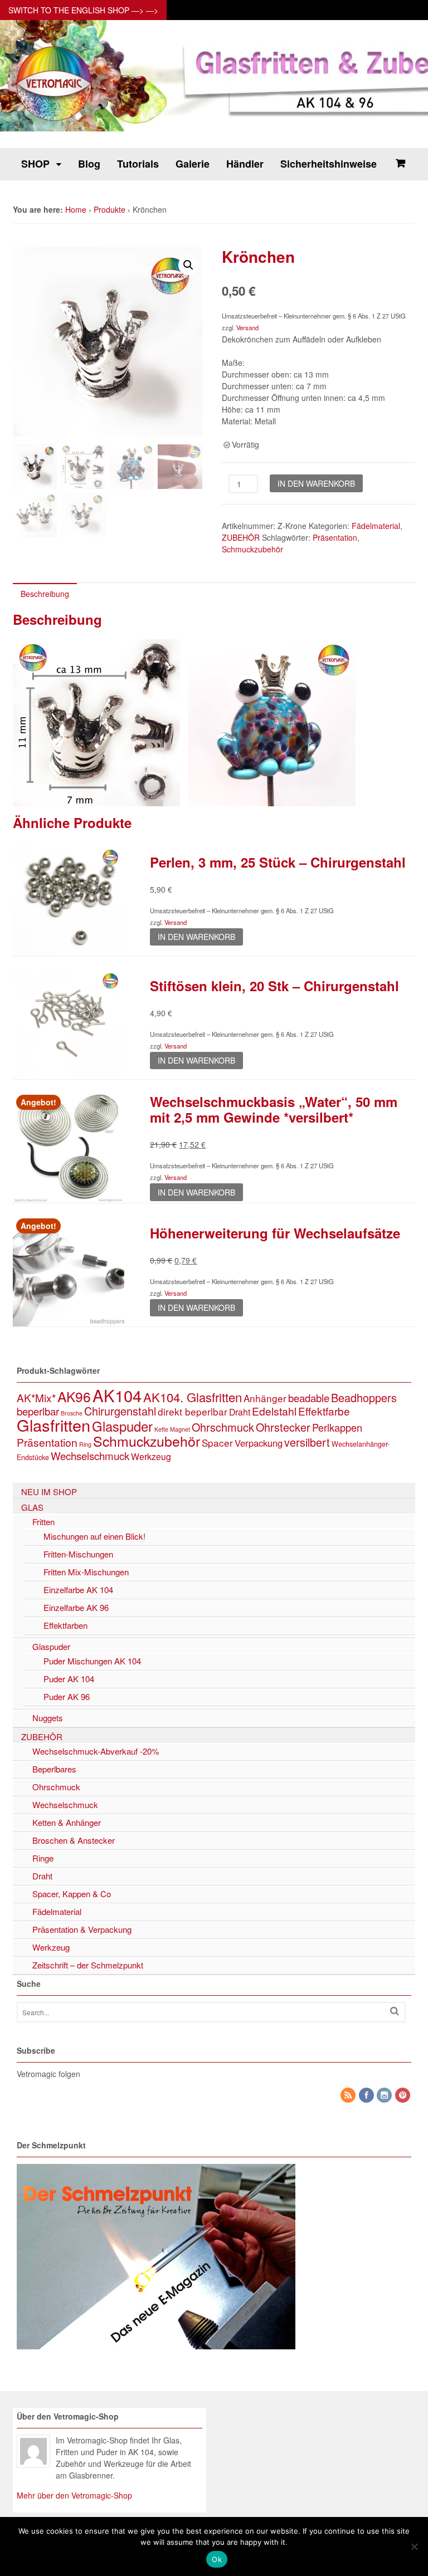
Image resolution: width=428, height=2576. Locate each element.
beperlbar (38, 1411)
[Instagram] (385, 2095)
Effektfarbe (324, 1411)
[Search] (395, 2011)
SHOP (35, 164)
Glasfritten (53, 1425)
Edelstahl (274, 1411)
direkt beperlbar (193, 1411)
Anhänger (265, 1398)
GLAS (32, 1507)
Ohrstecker (283, 1427)
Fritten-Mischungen (78, 1554)
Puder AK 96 (67, 1696)
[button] (188, 265)
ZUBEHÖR (241, 537)
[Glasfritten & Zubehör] (55, 120)
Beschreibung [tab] (45, 594)
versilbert (307, 1442)
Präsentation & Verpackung (82, 1929)
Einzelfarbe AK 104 (78, 1590)
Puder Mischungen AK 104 (92, 1661)
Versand (247, 327)
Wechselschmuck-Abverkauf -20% (96, 1751)
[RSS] (349, 2095)
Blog (89, 164)
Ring (85, 1444)
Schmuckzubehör (252, 549)
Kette (161, 1429)
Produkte (110, 209)
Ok (217, 2559)
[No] (414, 2546)
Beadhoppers (364, 1397)
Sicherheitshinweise (329, 164)
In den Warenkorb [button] (196, 937)
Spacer (217, 1443)
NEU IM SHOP (49, 1492)
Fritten (43, 1522)
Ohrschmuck (223, 1427)
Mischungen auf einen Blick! (94, 1536)
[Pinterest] (403, 2095)
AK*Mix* (36, 1397)
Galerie (193, 164)
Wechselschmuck (90, 1456)
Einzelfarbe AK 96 (76, 1607)
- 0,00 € (400, 163)
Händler (245, 164)
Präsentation (335, 537)
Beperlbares (54, 1769)
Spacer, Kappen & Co (72, 1894)
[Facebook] (367, 2095)
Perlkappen (337, 1427)
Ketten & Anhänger (67, 1822)
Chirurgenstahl (120, 1411)
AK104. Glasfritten (193, 1397)
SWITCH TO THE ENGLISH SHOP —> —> (83, 10)
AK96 (74, 1396)
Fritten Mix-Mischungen (86, 1572)
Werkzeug (151, 1456)
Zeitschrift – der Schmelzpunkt (88, 1965)
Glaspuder (122, 1426)
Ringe (43, 1858)
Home (76, 209)
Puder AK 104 (69, 1679)
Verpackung (259, 1443)
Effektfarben (65, 1625)
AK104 (117, 1395)
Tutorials (138, 164)
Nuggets (48, 1718)
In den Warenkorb (316, 483)
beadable (309, 1398)
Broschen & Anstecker (74, 1840)
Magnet (180, 1429)
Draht (240, 1412)
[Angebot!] (69, 1197)
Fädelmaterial (376, 526)
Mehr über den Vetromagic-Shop (74, 2495)
